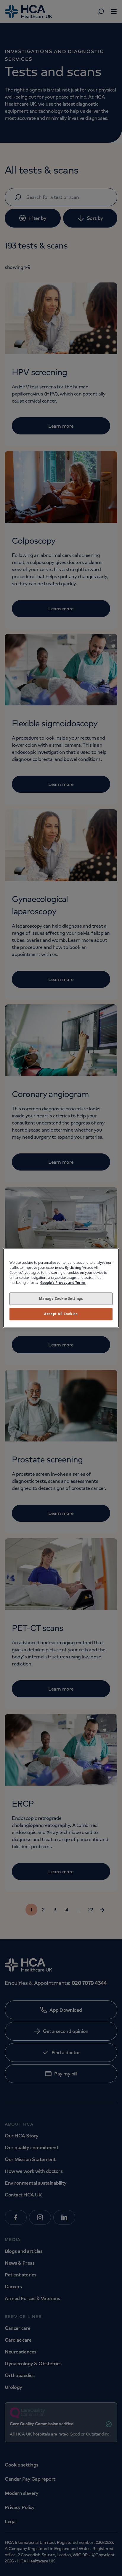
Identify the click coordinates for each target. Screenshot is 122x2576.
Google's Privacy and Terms (63, 1283)
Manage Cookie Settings (61, 1299)
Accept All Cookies (61, 1314)
